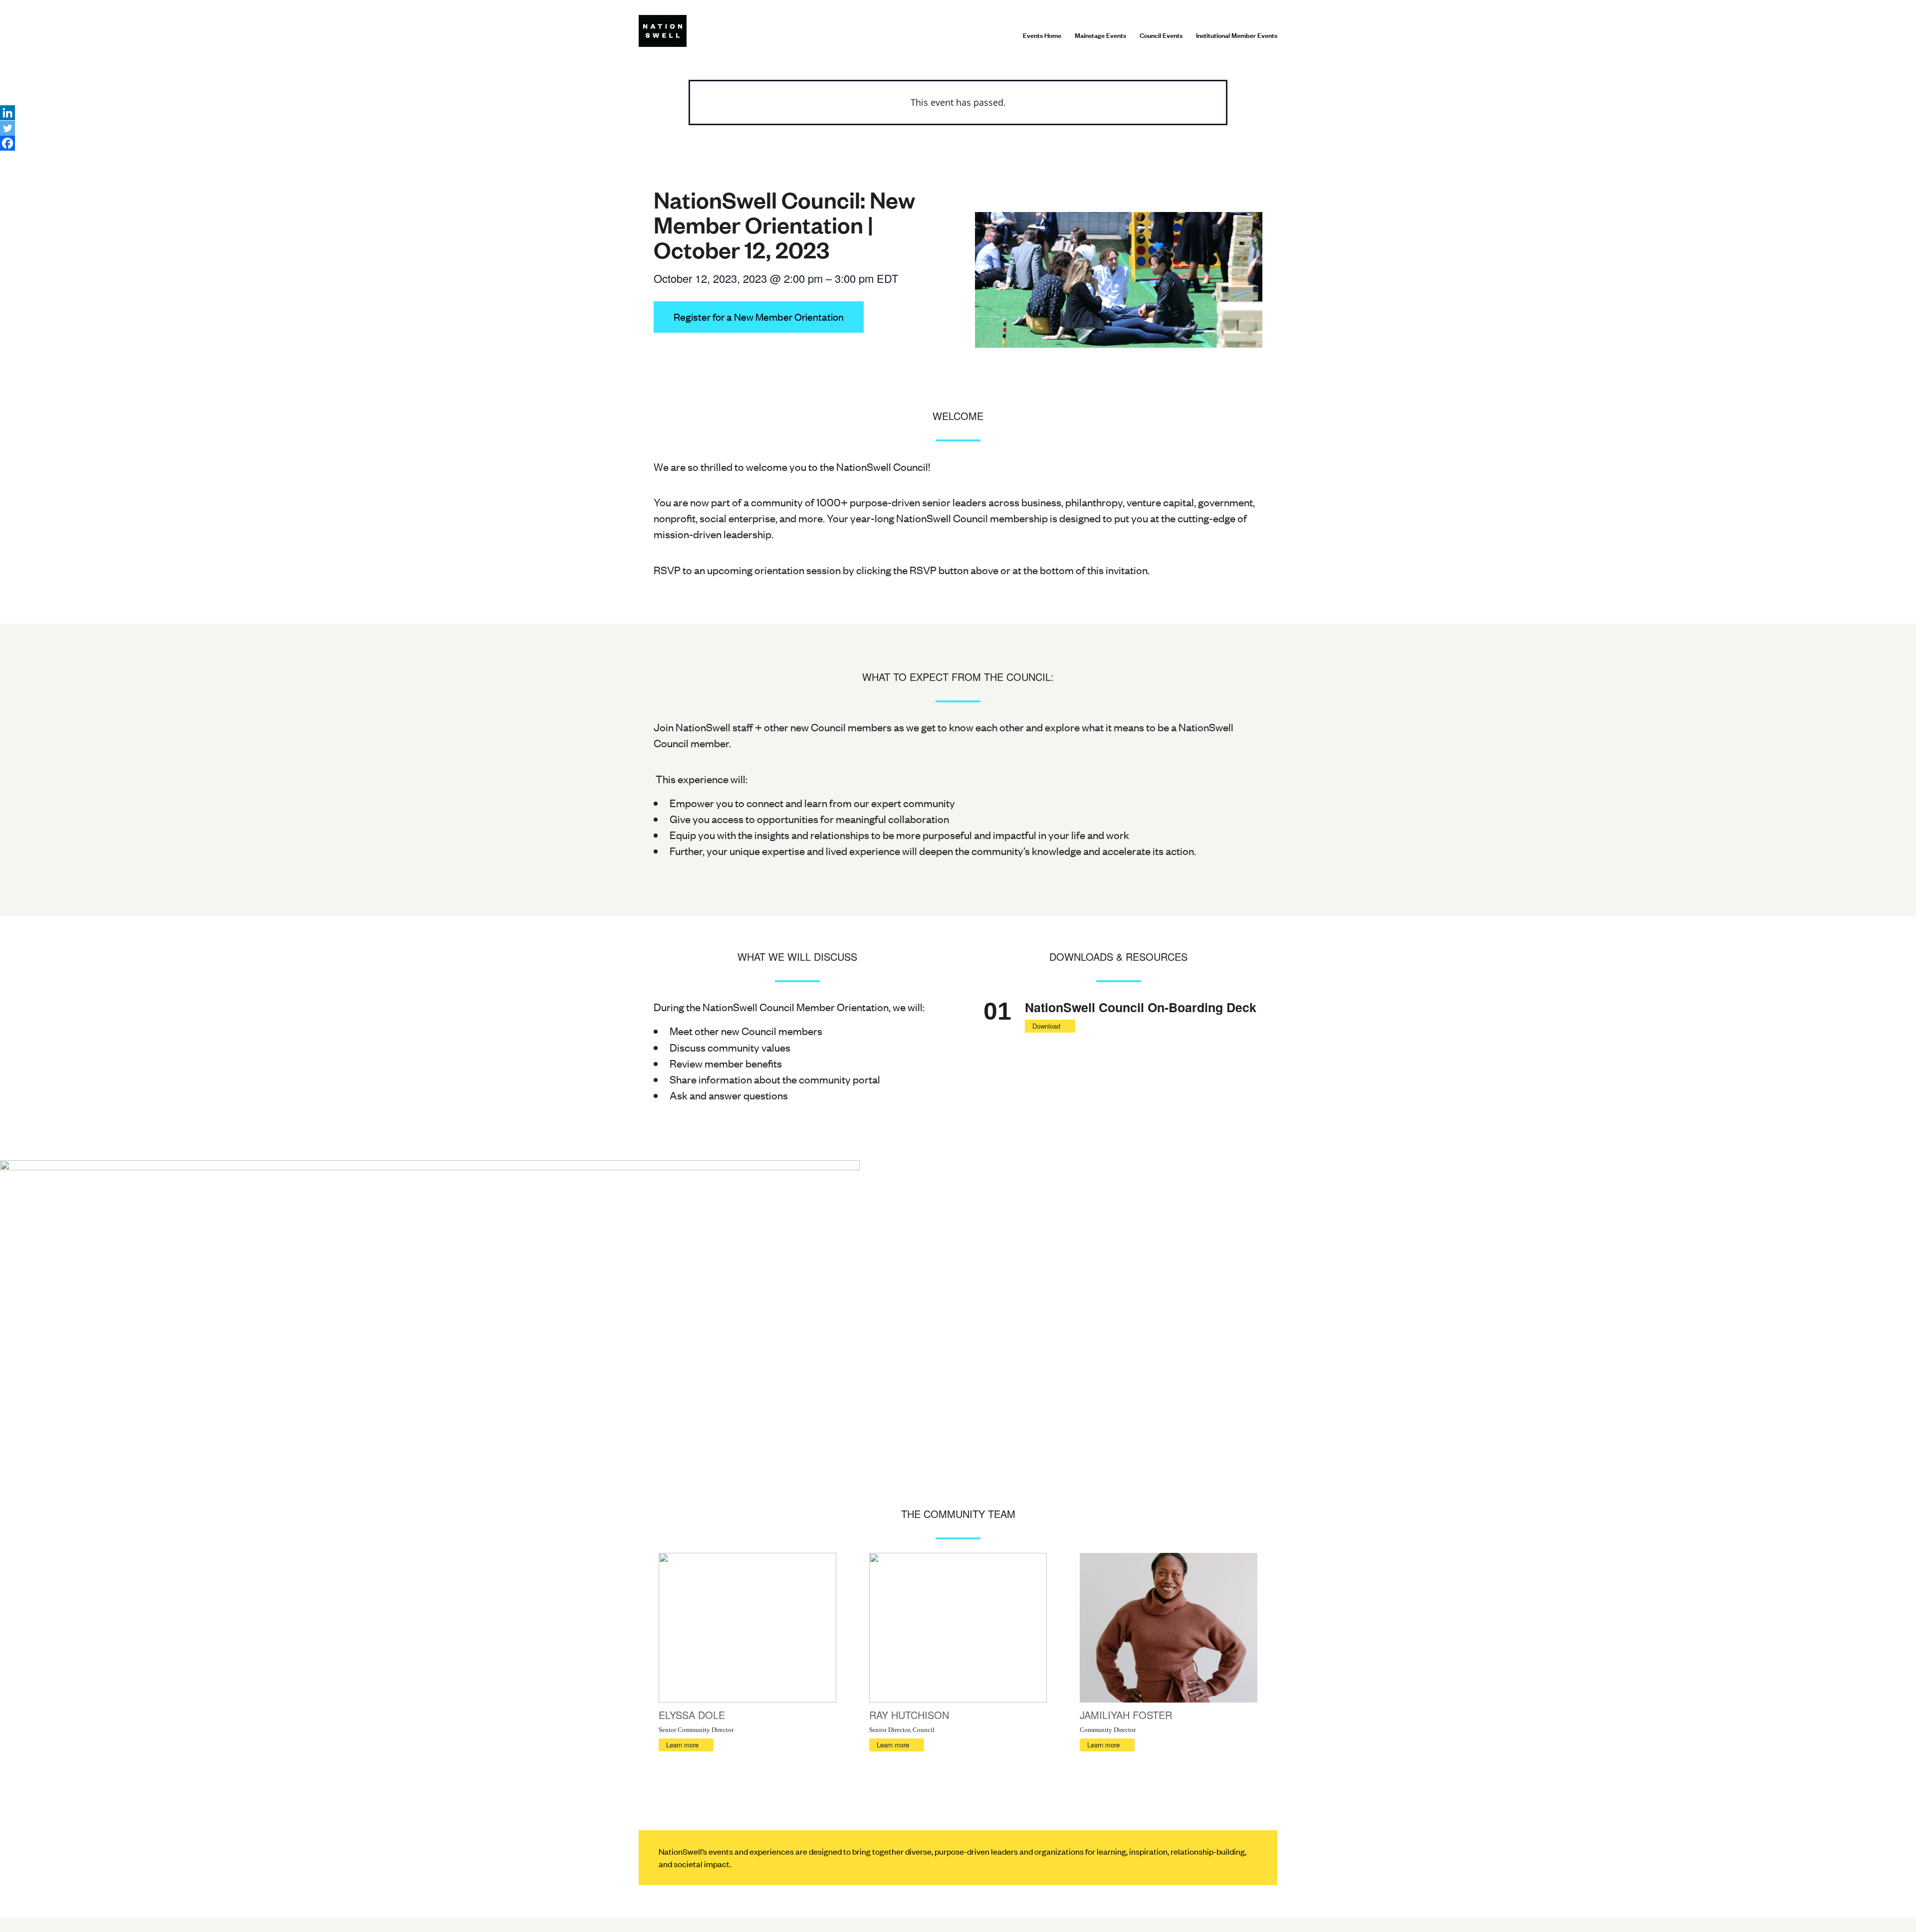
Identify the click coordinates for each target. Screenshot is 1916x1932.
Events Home (1042, 35)
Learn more (682, 1745)
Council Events (1161, 35)
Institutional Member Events (1237, 35)
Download (1046, 1026)
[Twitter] (7, 128)
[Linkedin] (7, 113)
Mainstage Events (1100, 35)
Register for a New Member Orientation (759, 317)
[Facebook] (7, 143)
